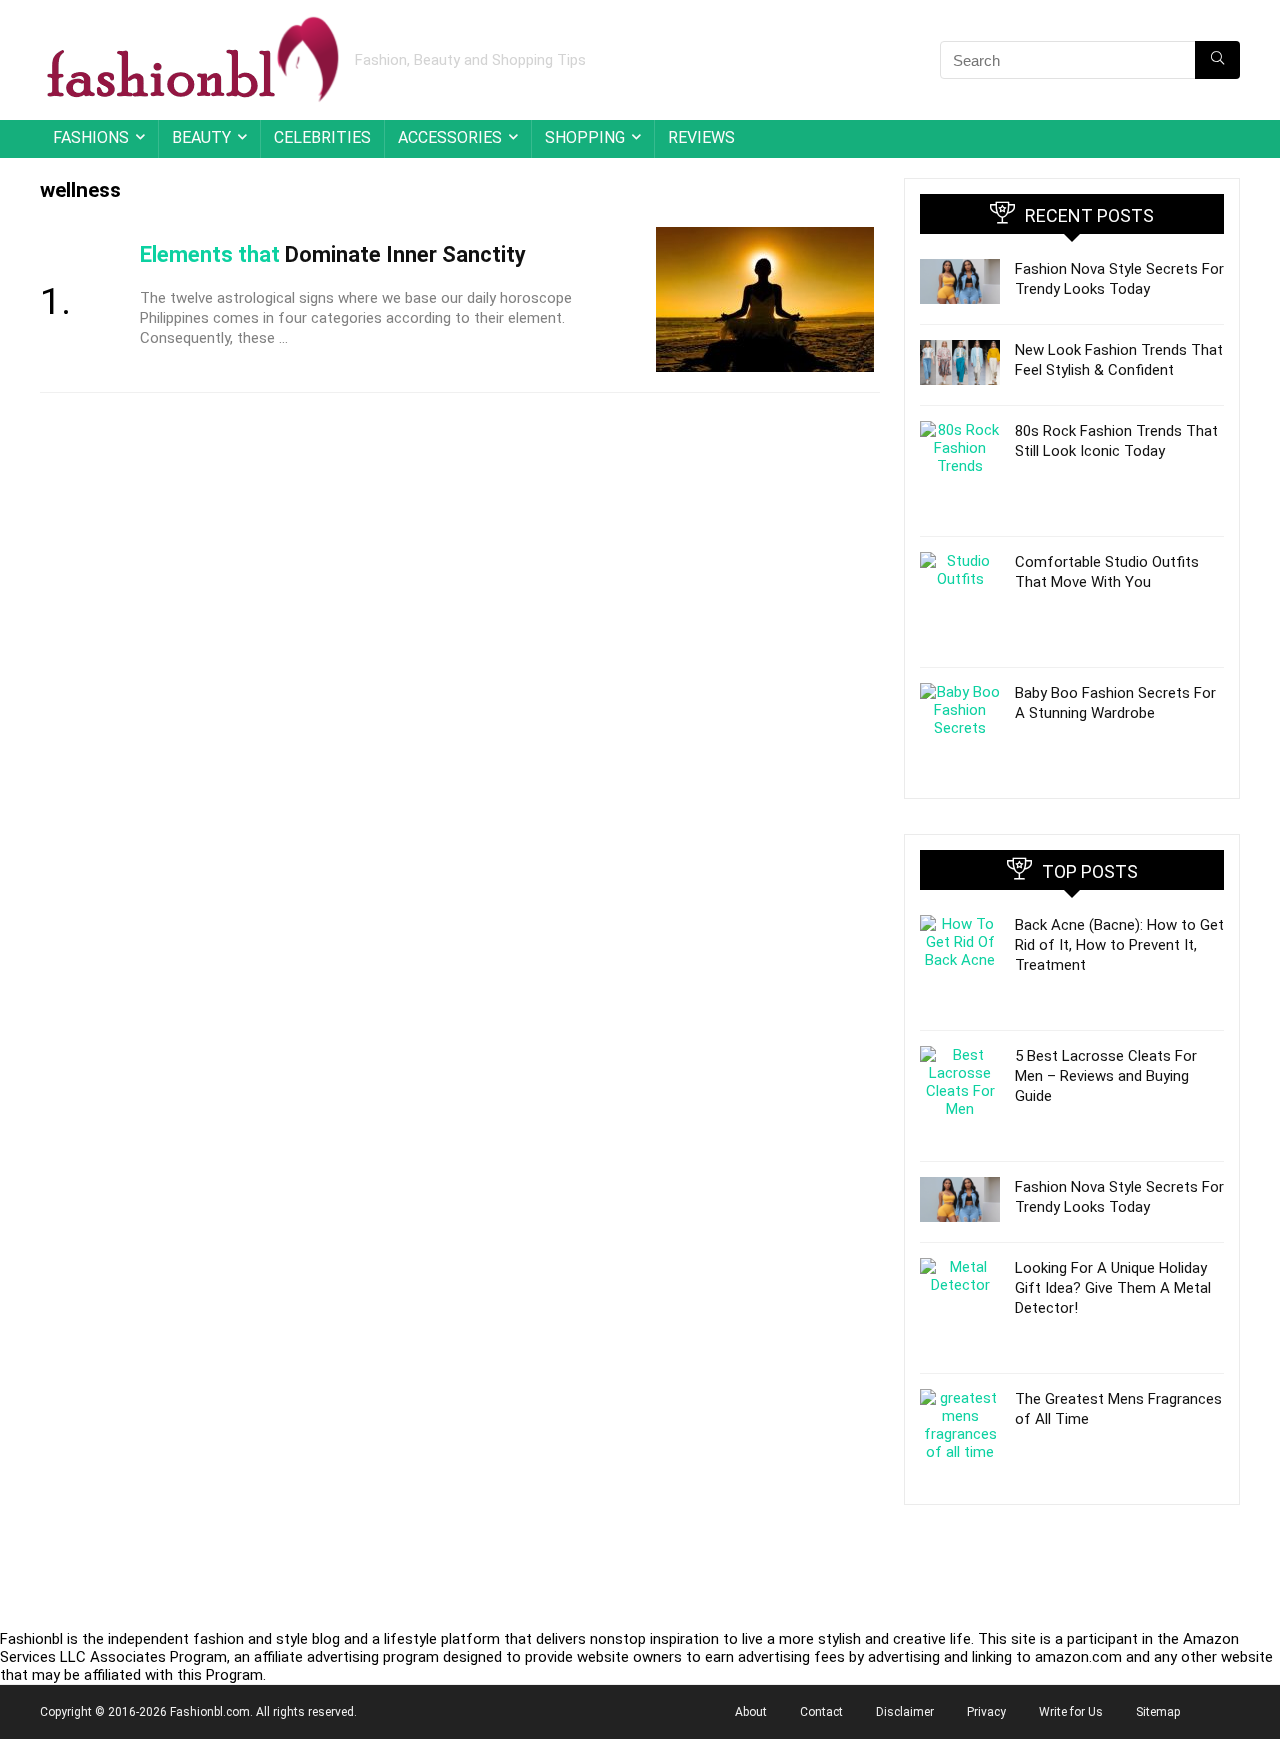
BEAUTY (201, 137)
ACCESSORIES (450, 137)
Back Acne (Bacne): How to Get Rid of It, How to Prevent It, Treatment (1119, 945)
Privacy (986, 1712)
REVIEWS (701, 137)
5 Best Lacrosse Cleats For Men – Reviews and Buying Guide (1106, 1076)
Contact (821, 1712)
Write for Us (1071, 1712)
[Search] (1217, 60)
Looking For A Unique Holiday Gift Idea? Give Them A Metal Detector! (1113, 1288)
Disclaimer (905, 1712)
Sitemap (1158, 1712)
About (751, 1712)
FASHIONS (91, 137)
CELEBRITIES (322, 137)
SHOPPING (585, 137)
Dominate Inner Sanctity (333, 254)
